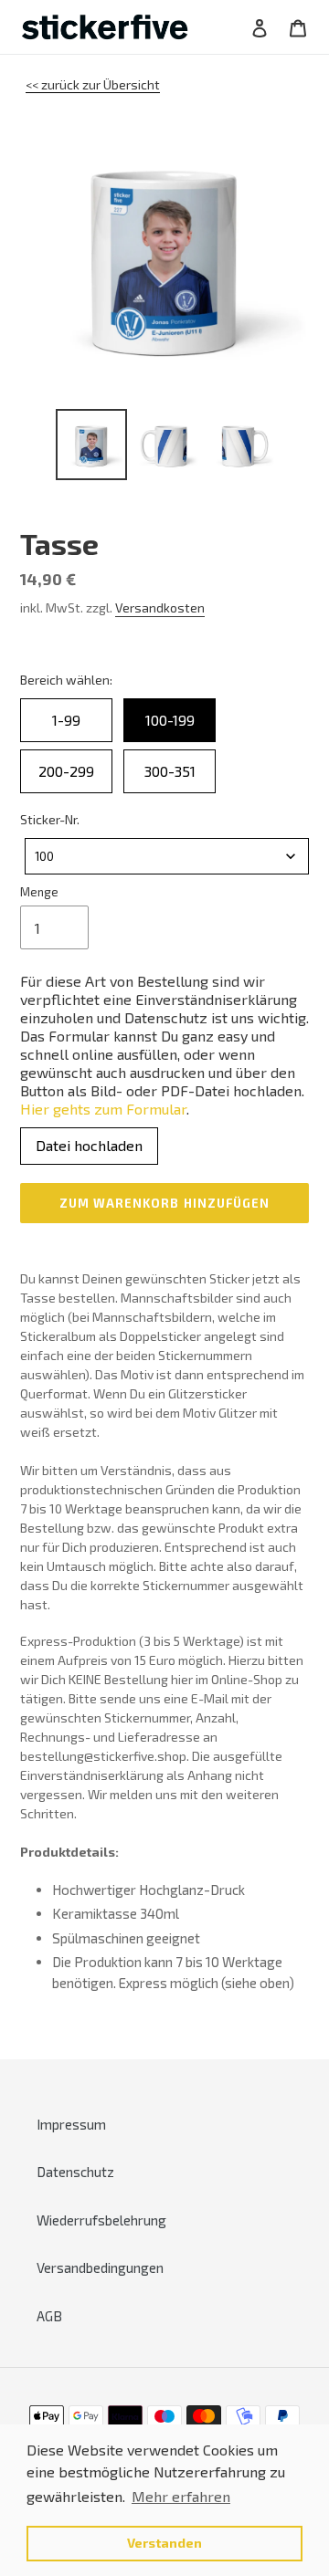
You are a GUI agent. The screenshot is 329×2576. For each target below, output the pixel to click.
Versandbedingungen (100, 2267)
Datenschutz (75, 2172)
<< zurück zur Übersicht (93, 84)
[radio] (66, 720)
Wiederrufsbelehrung (101, 2220)
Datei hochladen (89, 1145)
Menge (39, 892)
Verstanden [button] (164, 2543)
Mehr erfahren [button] (181, 2496)
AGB (49, 2316)
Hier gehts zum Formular (103, 1109)
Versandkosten (160, 607)
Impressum (71, 2124)
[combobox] (167, 856)
